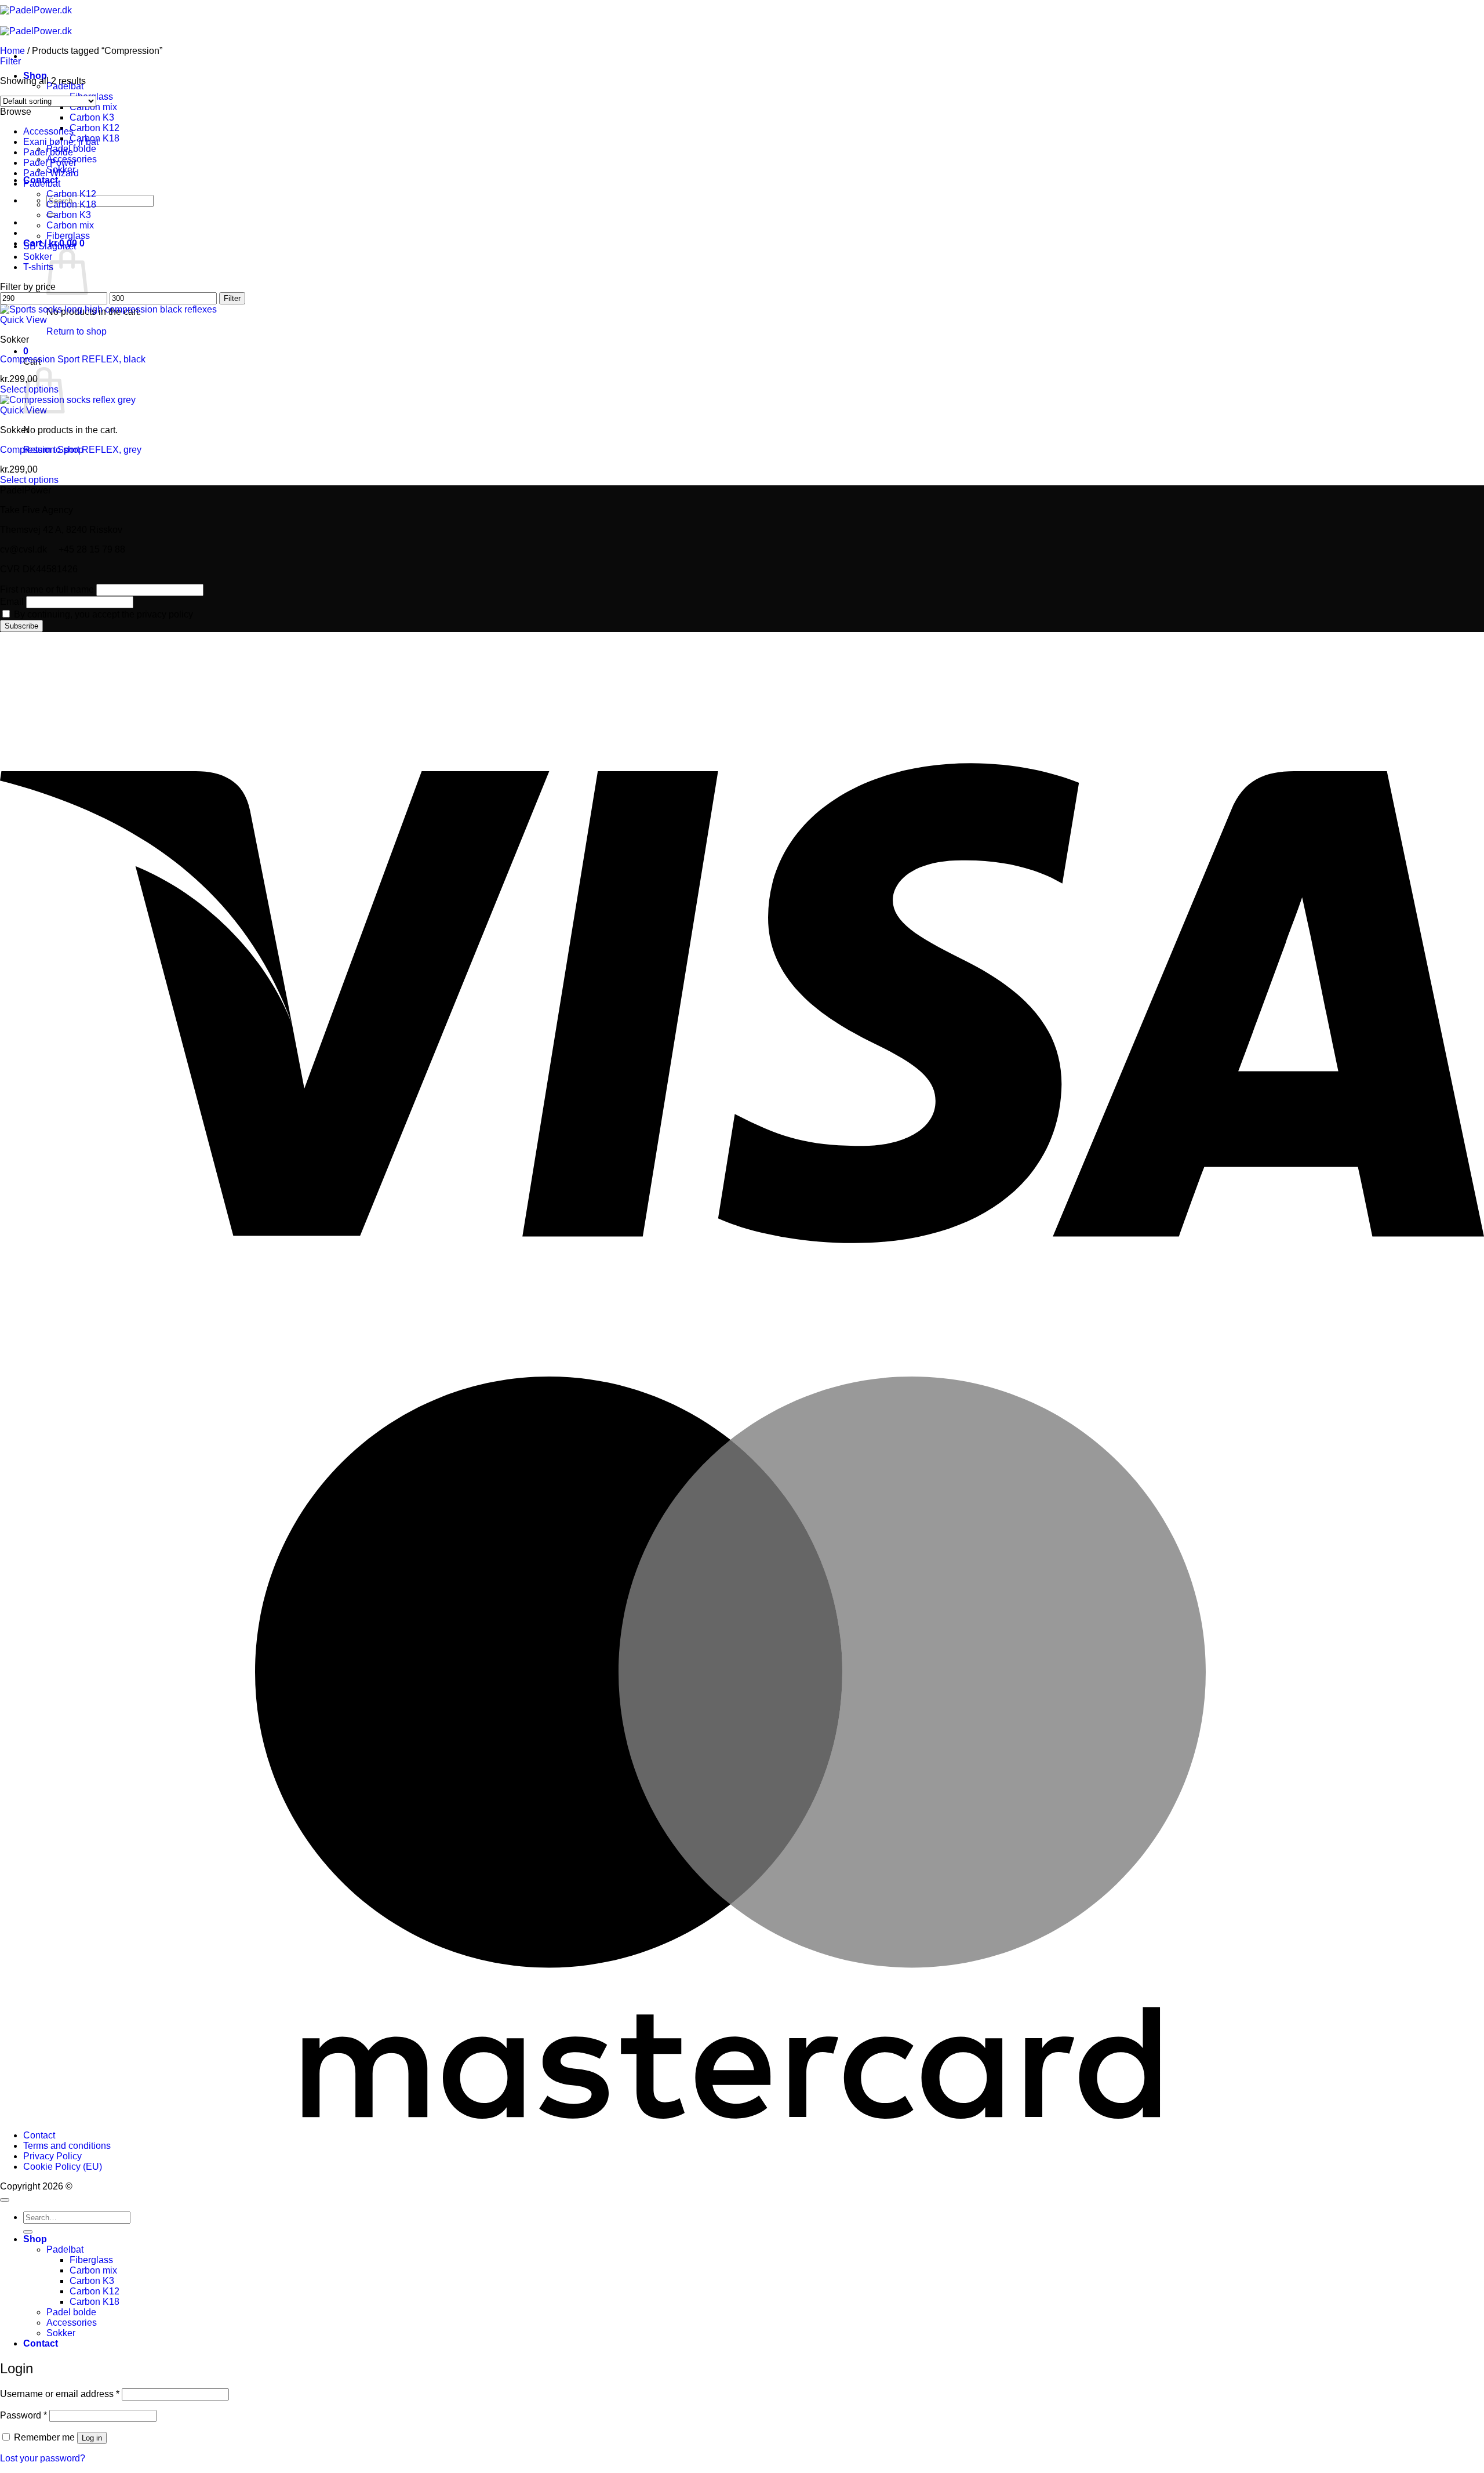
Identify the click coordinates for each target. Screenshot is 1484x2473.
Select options (29, 480)
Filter (232, 298)
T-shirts (38, 267)
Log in (92, 2438)
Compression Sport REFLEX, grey (71, 450)
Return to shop (77, 331)
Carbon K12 (94, 128)
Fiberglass (68, 236)
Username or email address (60, 2394)
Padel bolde (48, 152)
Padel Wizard (51, 173)
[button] (26, 351)
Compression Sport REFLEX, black (73, 359)
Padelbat (42, 184)
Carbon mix (93, 107)
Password (23, 2415)
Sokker (38, 257)
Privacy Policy (52, 2156)
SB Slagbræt (50, 246)
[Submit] (28, 2232)
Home (12, 51)
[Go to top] (5, 2200)
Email (12, 602)
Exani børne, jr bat (61, 142)
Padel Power (50, 163)
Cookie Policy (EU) (63, 2167)
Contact (39, 2135)
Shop (35, 2239)
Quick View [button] (23, 320)
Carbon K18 (71, 204)
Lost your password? (43, 2458)
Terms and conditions (67, 2146)
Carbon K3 (92, 117)
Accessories (48, 131)
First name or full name (47, 589)
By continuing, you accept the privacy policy (102, 614)
